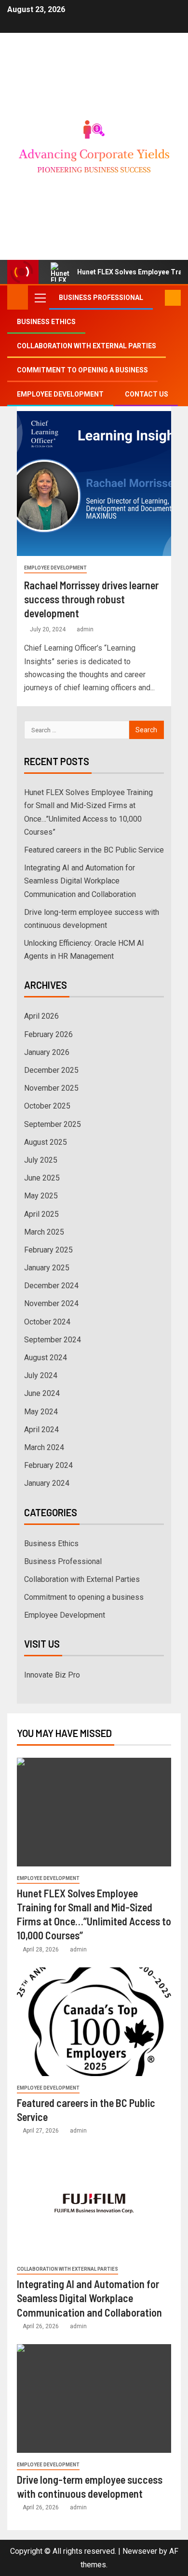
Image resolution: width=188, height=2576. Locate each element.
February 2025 (48, 1250)
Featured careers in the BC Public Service (94, 850)
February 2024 (48, 1465)
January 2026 (47, 1052)
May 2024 (41, 1412)
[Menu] (40, 298)
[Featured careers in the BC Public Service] (94, 2022)
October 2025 (47, 1106)
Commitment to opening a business (82, 370)
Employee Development (60, 394)
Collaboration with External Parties (87, 346)
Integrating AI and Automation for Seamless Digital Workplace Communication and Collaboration (80, 881)
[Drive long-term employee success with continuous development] (94, 2398)
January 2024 (47, 1483)
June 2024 (42, 1393)
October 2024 (47, 1322)
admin (85, 629)
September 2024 (53, 1340)
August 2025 (46, 1142)
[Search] (156, 298)
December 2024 (51, 1286)
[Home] (18, 297)
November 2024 (51, 1303)
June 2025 (42, 1178)
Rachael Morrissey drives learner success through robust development (91, 599)
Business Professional (101, 298)
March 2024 (44, 1447)
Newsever (140, 2551)
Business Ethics (46, 322)
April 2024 (41, 1430)
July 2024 (41, 1375)
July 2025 (41, 1160)
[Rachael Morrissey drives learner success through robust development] (94, 484)
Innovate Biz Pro (52, 1675)
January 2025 (47, 1268)
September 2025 (53, 1124)
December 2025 (51, 1070)
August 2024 (46, 1358)
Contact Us (147, 394)
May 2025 (41, 1196)
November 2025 (51, 1088)
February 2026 (48, 1034)
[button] (40, 298)
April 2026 (41, 1016)
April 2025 (41, 1214)
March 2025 (44, 1232)
